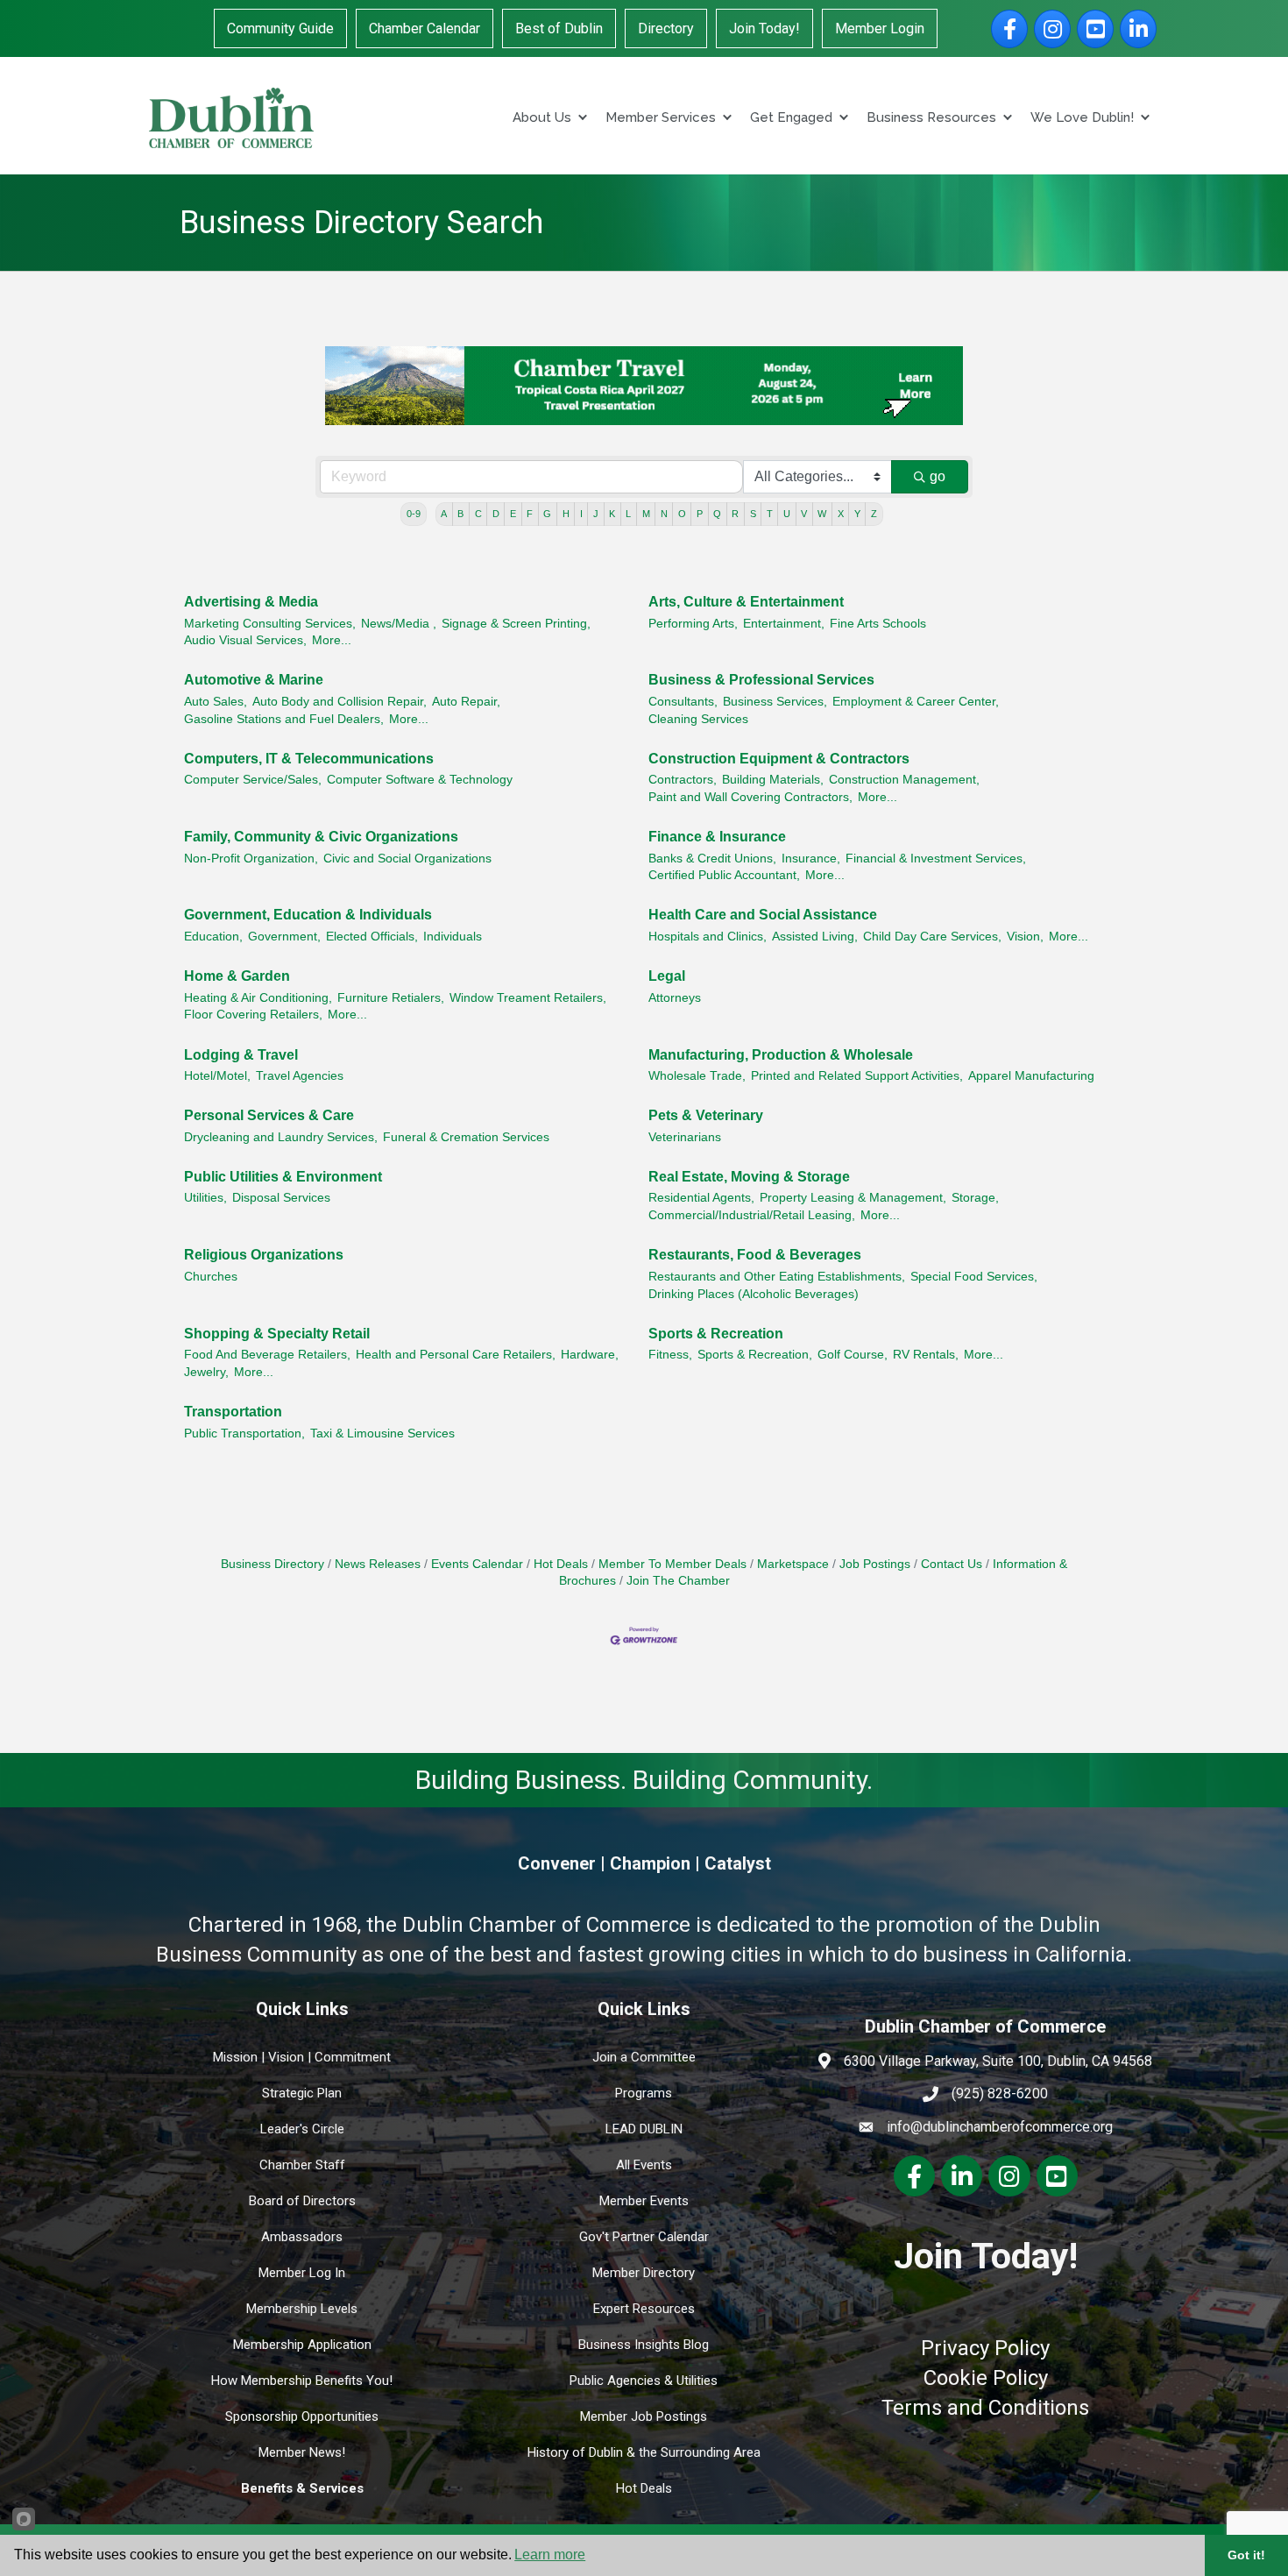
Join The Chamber (678, 1581)
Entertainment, (784, 624)
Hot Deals (561, 1564)
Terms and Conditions (985, 2408)
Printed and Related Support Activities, (857, 1076)
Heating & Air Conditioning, (258, 998)
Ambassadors (302, 2237)
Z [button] (874, 514)
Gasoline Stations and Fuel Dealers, (284, 719)
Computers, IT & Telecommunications (309, 759)
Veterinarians (685, 1137)
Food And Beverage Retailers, (267, 1355)
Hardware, (590, 1355)
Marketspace (793, 1564)
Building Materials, (773, 780)
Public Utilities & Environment (283, 1177)
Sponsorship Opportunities (302, 2416)
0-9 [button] (414, 514)
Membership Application (302, 2345)
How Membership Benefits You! (302, 2381)
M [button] (646, 514)
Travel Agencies (300, 1076)
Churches (211, 1277)
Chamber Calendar (425, 28)
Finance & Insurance (717, 837)
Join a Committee (644, 2057)
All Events (644, 2165)
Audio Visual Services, (245, 640)
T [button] (770, 514)
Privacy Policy (985, 2348)
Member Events (644, 2201)
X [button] (841, 514)
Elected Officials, (372, 937)
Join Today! (764, 28)
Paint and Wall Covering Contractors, (750, 797)
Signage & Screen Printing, (516, 624)
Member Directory (644, 2273)
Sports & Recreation (716, 1334)
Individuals (453, 937)
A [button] (444, 514)
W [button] (822, 514)
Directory (666, 28)
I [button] (581, 514)
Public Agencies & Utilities (644, 2381)
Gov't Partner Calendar (644, 2237)
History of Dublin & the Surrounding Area (644, 2452)
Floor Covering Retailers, (253, 1015)
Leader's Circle (302, 2129)
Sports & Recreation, (755, 1355)
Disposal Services (281, 1198)
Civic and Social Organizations (407, 859)
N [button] (664, 514)
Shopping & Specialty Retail (277, 1334)
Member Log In (302, 2273)
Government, (284, 937)
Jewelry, (206, 1372)
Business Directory (272, 1564)
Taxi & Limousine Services (382, 1433)
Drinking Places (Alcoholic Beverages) (754, 1294)
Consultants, (683, 702)
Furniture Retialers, (391, 998)
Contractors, (683, 780)
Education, (213, 937)
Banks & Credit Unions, (712, 859)
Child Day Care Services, (932, 937)
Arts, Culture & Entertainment (746, 602)
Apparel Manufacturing (1031, 1076)
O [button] (682, 514)
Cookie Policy (986, 2378)
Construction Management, (904, 780)
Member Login (880, 28)
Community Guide (280, 28)
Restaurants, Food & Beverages (755, 1255)
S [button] (753, 514)
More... (332, 640)
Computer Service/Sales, (253, 780)
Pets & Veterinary (706, 1115)
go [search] (938, 476)
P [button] (700, 514)
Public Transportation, (244, 1433)
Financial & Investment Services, (936, 859)
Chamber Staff (302, 2165)
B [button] (460, 514)
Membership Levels (302, 2309)
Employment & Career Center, (916, 702)
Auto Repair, (466, 702)
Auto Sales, (216, 702)
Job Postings (875, 1564)
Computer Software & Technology (420, 780)
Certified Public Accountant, (724, 875)
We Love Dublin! (1082, 117)
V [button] (804, 514)
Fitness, (670, 1355)
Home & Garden (237, 976)
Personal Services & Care (269, 1115)
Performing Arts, (693, 624)
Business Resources (931, 117)
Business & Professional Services (761, 680)
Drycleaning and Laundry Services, (281, 1137)
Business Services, (775, 702)
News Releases (378, 1564)
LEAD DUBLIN (644, 2129)
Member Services (661, 117)
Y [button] (857, 514)
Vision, (1025, 937)
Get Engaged (791, 117)
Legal (667, 976)
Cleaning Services (698, 719)
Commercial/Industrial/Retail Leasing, (752, 1215)
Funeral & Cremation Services (466, 1137)
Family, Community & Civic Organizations (321, 837)
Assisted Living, (815, 937)
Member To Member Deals (672, 1564)
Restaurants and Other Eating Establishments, (777, 1277)
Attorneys (675, 998)
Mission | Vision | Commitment (302, 2057)
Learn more (550, 2555)
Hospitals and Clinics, (708, 937)
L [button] (628, 514)
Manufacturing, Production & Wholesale (781, 1055)
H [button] (566, 514)
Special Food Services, (974, 1277)
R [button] (735, 514)
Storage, (975, 1198)
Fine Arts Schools (878, 624)
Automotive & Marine (254, 680)
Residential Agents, (701, 1198)
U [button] (787, 514)
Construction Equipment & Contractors (779, 759)
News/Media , (399, 624)
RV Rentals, (926, 1355)
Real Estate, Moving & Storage (749, 1177)
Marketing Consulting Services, (270, 624)
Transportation (233, 1412)
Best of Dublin (559, 28)
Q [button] (717, 514)
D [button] (496, 514)
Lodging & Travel (241, 1055)
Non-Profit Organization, (251, 859)
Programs (644, 2093)
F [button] (530, 514)
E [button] (513, 514)
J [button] (596, 514)
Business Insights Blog (644, 2345)
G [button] (547, 514)
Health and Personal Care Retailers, (456, 1355)
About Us (542, 117)
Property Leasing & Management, (853, 1198)
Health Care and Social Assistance (763, 915)
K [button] (612, 514)
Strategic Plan (302, 2093)
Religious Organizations (264, 1255)
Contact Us (952, 1564)
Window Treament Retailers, (528, 998)
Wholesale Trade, (697, 1076)
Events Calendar (477, 1564)
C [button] (478, 514)
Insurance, (811, 859)
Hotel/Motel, (217, 1076)
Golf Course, (853, 1355)
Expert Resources (644, 2309)
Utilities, (205, 1198)
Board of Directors (302, 2201)
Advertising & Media (251, 602)
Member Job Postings (644, 2416)
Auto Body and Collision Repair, (340, 702)
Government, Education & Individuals (308, 915)
